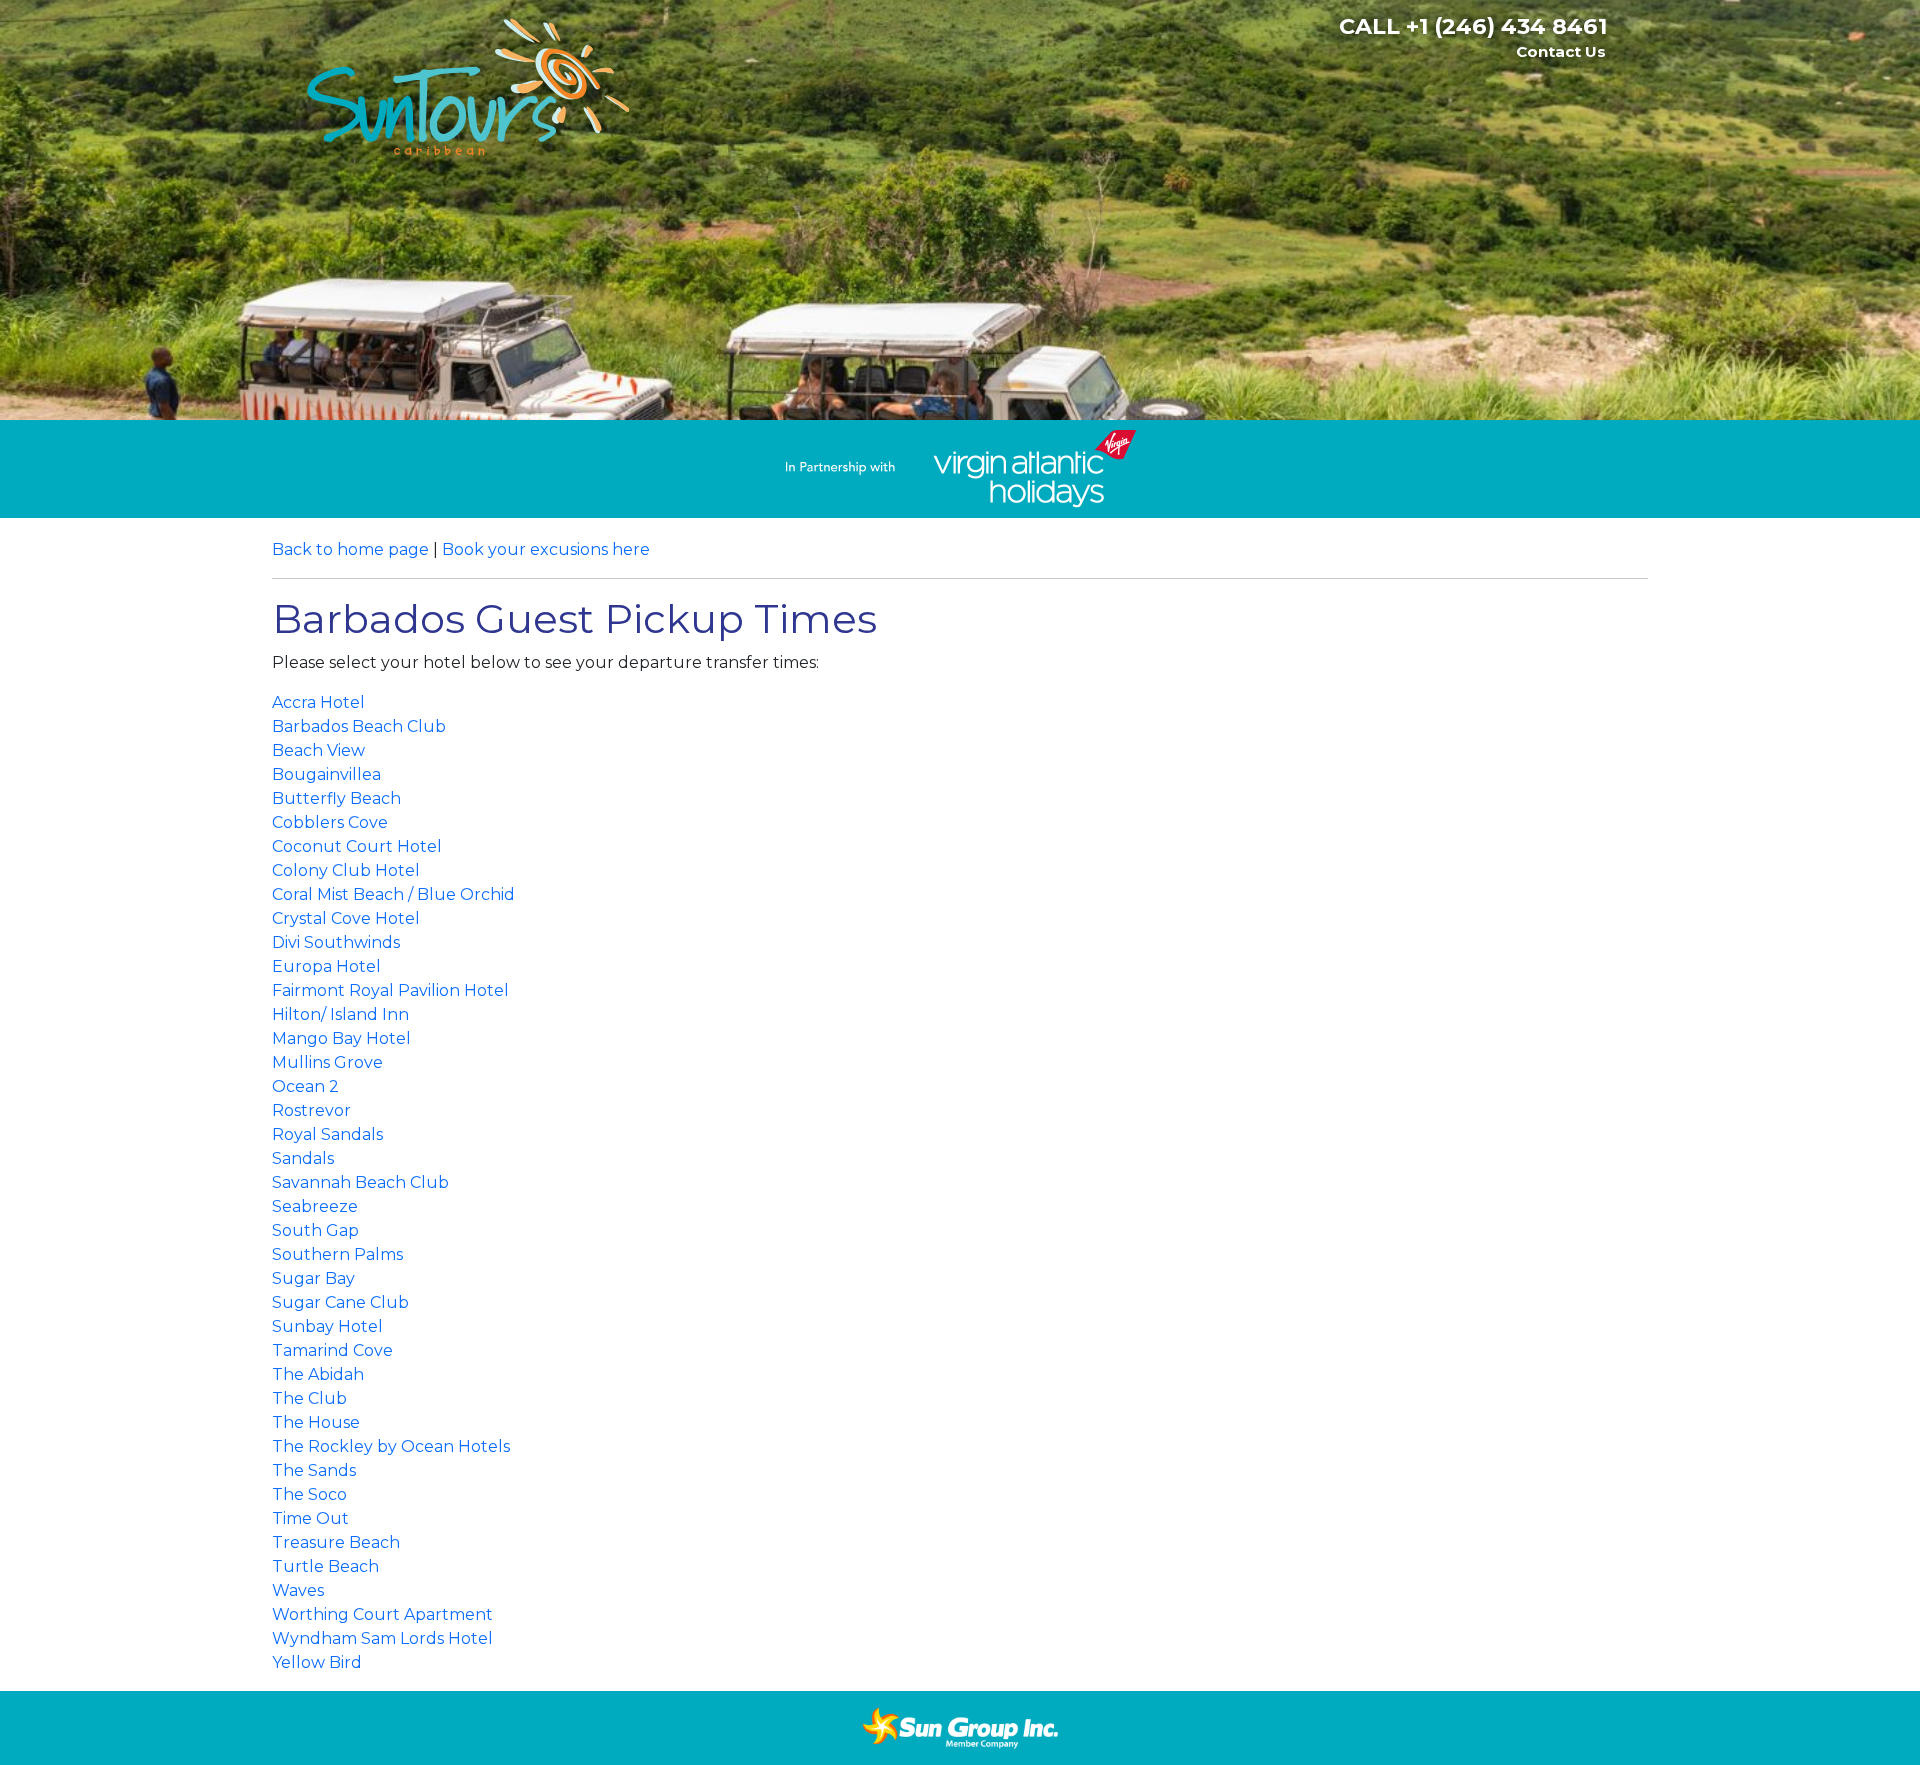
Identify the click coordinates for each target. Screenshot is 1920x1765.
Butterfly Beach (336, 798)
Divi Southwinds (336, 942)
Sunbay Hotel (327, 1326)
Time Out (310, 1518)
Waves (298, 1590)
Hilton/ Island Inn (340, 1014)
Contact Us (1561, 51)
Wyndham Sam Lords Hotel (382, 1638)
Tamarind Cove (332, 1350)
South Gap (315, 1230)
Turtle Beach (325, 1566)
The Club (309, 1398)
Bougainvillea (326, 774)
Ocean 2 (305, 1086)
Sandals (303, 1158)
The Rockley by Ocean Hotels (391, 1446)
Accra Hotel (318, 702)
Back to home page (350, 549)
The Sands (314, 1470)
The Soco (309, 1494)
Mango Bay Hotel (341, 1038)
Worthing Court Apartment (382, 1614)
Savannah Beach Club (362, 1182)
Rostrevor (311, 1110)
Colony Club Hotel (346, 870)
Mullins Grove (327, 1062)
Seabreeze (315, 1206)
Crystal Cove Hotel (346, 918)
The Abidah (318, 1374)
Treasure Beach (336, 1542)
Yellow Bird (317, 1662)
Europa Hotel (326, 966)
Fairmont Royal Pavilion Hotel (390, 990)
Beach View (318, 750)
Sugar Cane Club (340, 1302)
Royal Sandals (327, 1134)
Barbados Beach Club (359, 726)
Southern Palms (337, 1254)
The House (316, 1422)
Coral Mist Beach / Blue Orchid (393, 894)
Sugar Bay (313, 1278)
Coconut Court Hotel (357, 846)
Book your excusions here (546, 549)
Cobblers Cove (330, 822)
